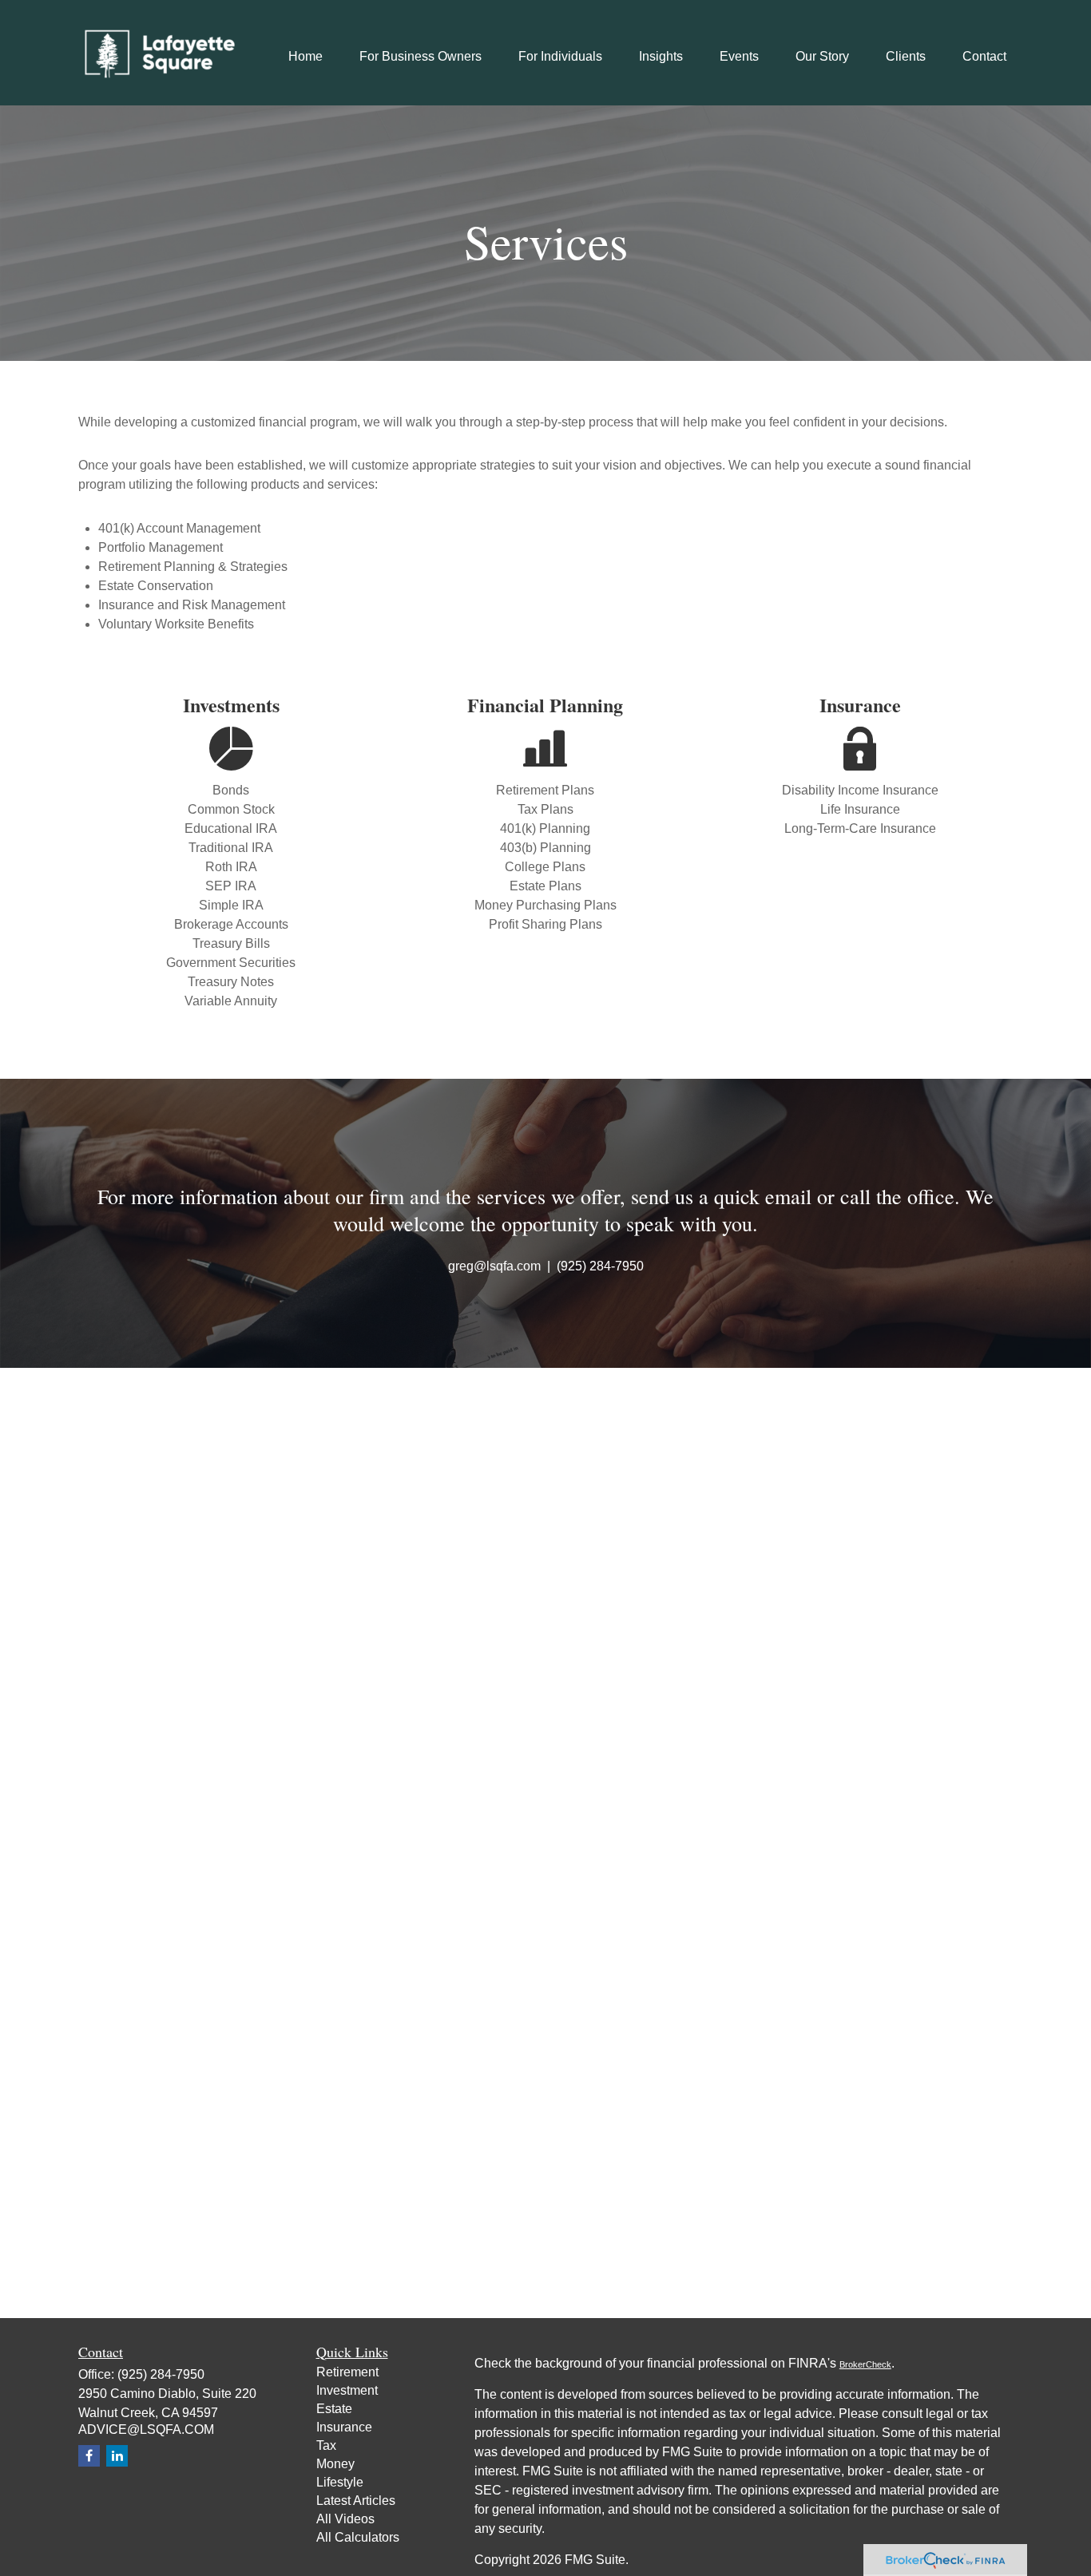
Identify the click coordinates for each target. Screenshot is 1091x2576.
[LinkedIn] (117, 2456)
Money (335, 2464)
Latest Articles (356, 2501)
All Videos (345, 2519)
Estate (334, 2409)
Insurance (344, 2427)
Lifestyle (340, 2482)
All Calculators (358, 2537)
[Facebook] (89, 2456)
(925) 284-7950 (161, 2374)
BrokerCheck (865, 2364)
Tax (326, 2445)
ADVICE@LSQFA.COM (146, 2429)
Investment (347, 2390)
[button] (305, 56)
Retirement (347, 2372)
